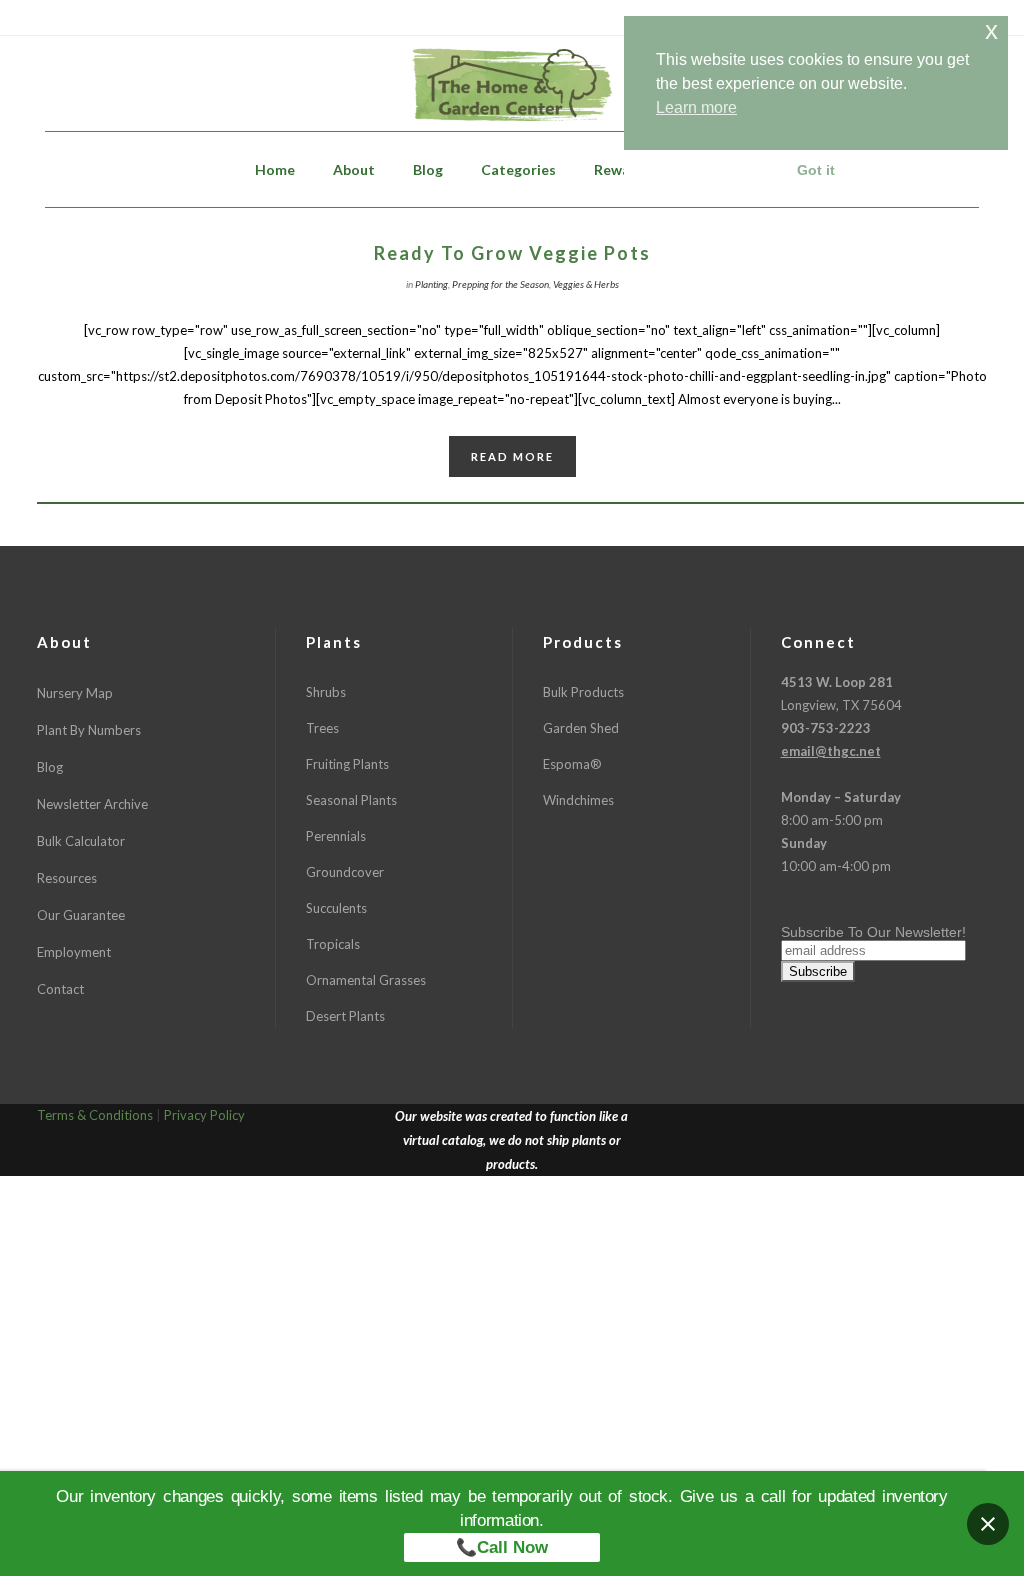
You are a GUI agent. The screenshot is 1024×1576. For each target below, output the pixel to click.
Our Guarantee (81, 915)
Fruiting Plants (347, 764)
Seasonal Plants (351, 800)
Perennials (336, 836)
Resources (67, 878)
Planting (431, 284)
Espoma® (572, 764)
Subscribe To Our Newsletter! (873, 932)
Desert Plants (345, 1016)
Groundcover (345, 872)
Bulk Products (583, 692)
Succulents (336, 908)
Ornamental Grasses (366, 980)
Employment (74, 952)
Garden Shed (581, 728)
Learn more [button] (696, 107)
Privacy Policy (204, 1115)
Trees (322, 728)
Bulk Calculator (81, 841)
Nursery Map (75, 693)
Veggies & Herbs (586, 284)
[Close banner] (988, 1524)
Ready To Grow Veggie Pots (512, 253)
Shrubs (326, 692)
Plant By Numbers (89, 730)
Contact (60, 989)
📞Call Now (502, 1547)
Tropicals (333, 944)
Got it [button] (816, 170)
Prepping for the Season (500, 284)
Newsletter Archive (92, 804)
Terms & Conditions (95, 1115)
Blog (50, 767)
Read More (512, 456)
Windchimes (578, 800)
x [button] (991, 30)
